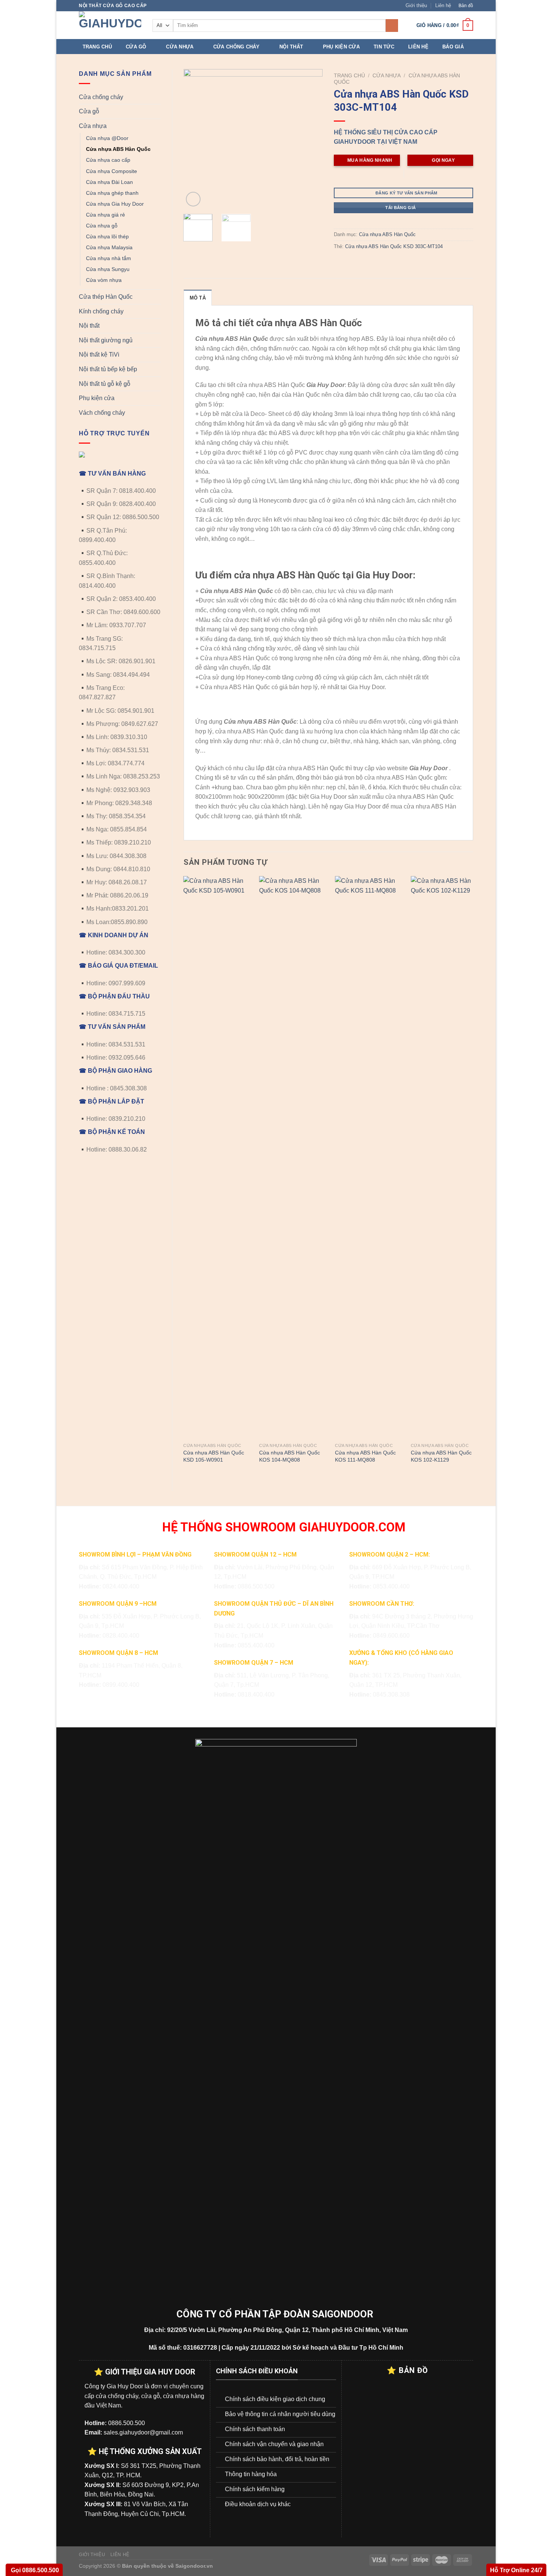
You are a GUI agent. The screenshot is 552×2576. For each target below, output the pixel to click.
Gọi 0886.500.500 (34, 2570)
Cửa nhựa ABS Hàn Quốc (118, 149)
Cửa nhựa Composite (112, 171)
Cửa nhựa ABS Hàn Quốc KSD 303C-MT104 (394, 246)
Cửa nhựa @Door (107, 138)
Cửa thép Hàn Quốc (106, 297)
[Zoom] (193, 199)
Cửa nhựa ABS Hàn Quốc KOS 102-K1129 (441, 1456)
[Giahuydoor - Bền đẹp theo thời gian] (110, 25)
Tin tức (384, 47)
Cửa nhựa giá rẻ (106, 215)
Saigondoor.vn (194, 2566)
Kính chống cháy (101, 311)
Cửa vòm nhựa (104, 280)
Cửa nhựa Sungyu (108, 269)
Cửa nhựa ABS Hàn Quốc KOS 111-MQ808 (365, 1456)
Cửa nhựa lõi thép (107, 236)
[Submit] (392, 26)
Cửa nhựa (180, 47)
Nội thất (291, 47)
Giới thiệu (416, 5)
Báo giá (453, 47)
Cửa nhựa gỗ (102, 226)
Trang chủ (97, 47)
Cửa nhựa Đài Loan (109, 182)
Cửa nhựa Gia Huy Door (115, 204)
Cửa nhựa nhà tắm (109, 258)
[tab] (198, 298)
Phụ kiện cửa (341, 47)
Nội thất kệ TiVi (99, 355)
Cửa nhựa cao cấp (108, 160)
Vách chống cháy (102, 413)
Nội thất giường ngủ (106, 340)
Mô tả (198, 298)
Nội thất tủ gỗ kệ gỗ (105, 384)
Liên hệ (443, 5)
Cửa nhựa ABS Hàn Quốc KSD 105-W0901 (214, 1456)
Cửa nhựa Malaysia (109, 247)
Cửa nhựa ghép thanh (112, 193)
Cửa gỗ (136, 47)
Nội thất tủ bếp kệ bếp (108, 369)
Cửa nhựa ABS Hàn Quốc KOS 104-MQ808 (290, 1456)
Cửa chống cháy (237, 47)
